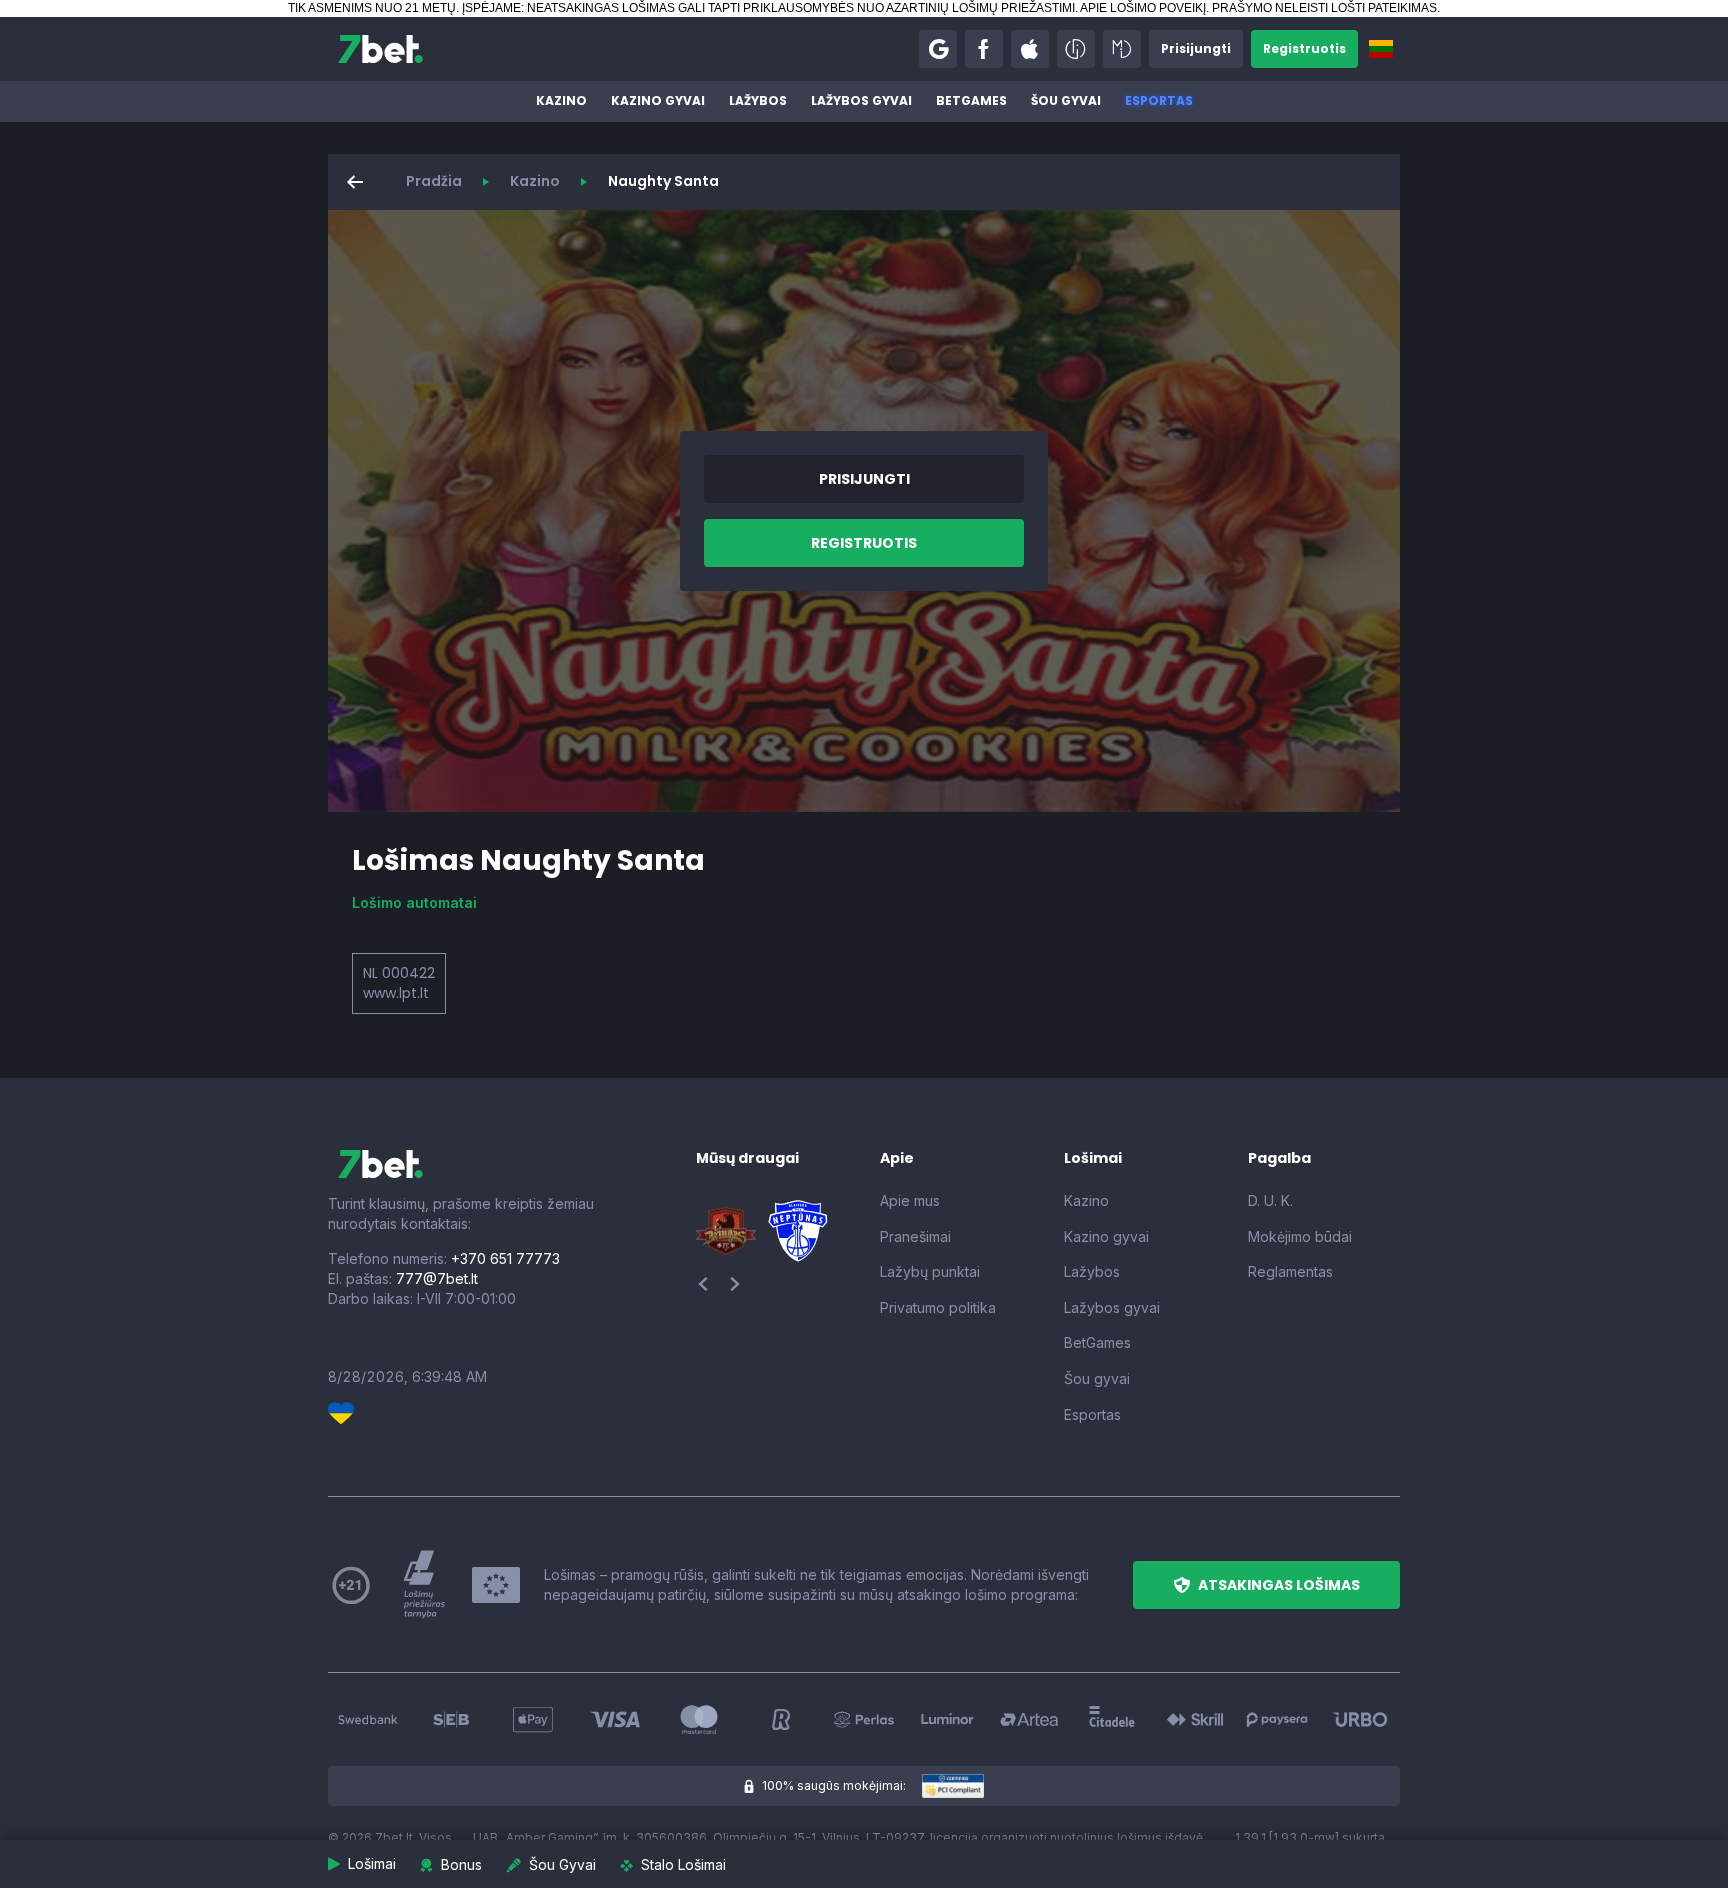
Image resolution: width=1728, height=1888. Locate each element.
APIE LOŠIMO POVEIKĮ (1143, 8)
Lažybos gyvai (861, 100)
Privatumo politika (938, 1307)
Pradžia (434, 181)
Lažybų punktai (930, 1271)
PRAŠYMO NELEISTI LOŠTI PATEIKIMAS (1324, 8)
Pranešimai (915, 1236)
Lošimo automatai (414, 902)
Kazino (561, 100)
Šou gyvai (1066, 100)
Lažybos (758, 100)
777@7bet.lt (437, 1278)
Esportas (1159, 100)
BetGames (971, 100)
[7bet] (380, 49)
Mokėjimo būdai (1300, 1236)
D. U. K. (1270, 1200)
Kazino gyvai (658, 100)
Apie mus (910, 1200)
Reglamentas (1290, 1271)
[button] (938, 49)
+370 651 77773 (505, 1258)
